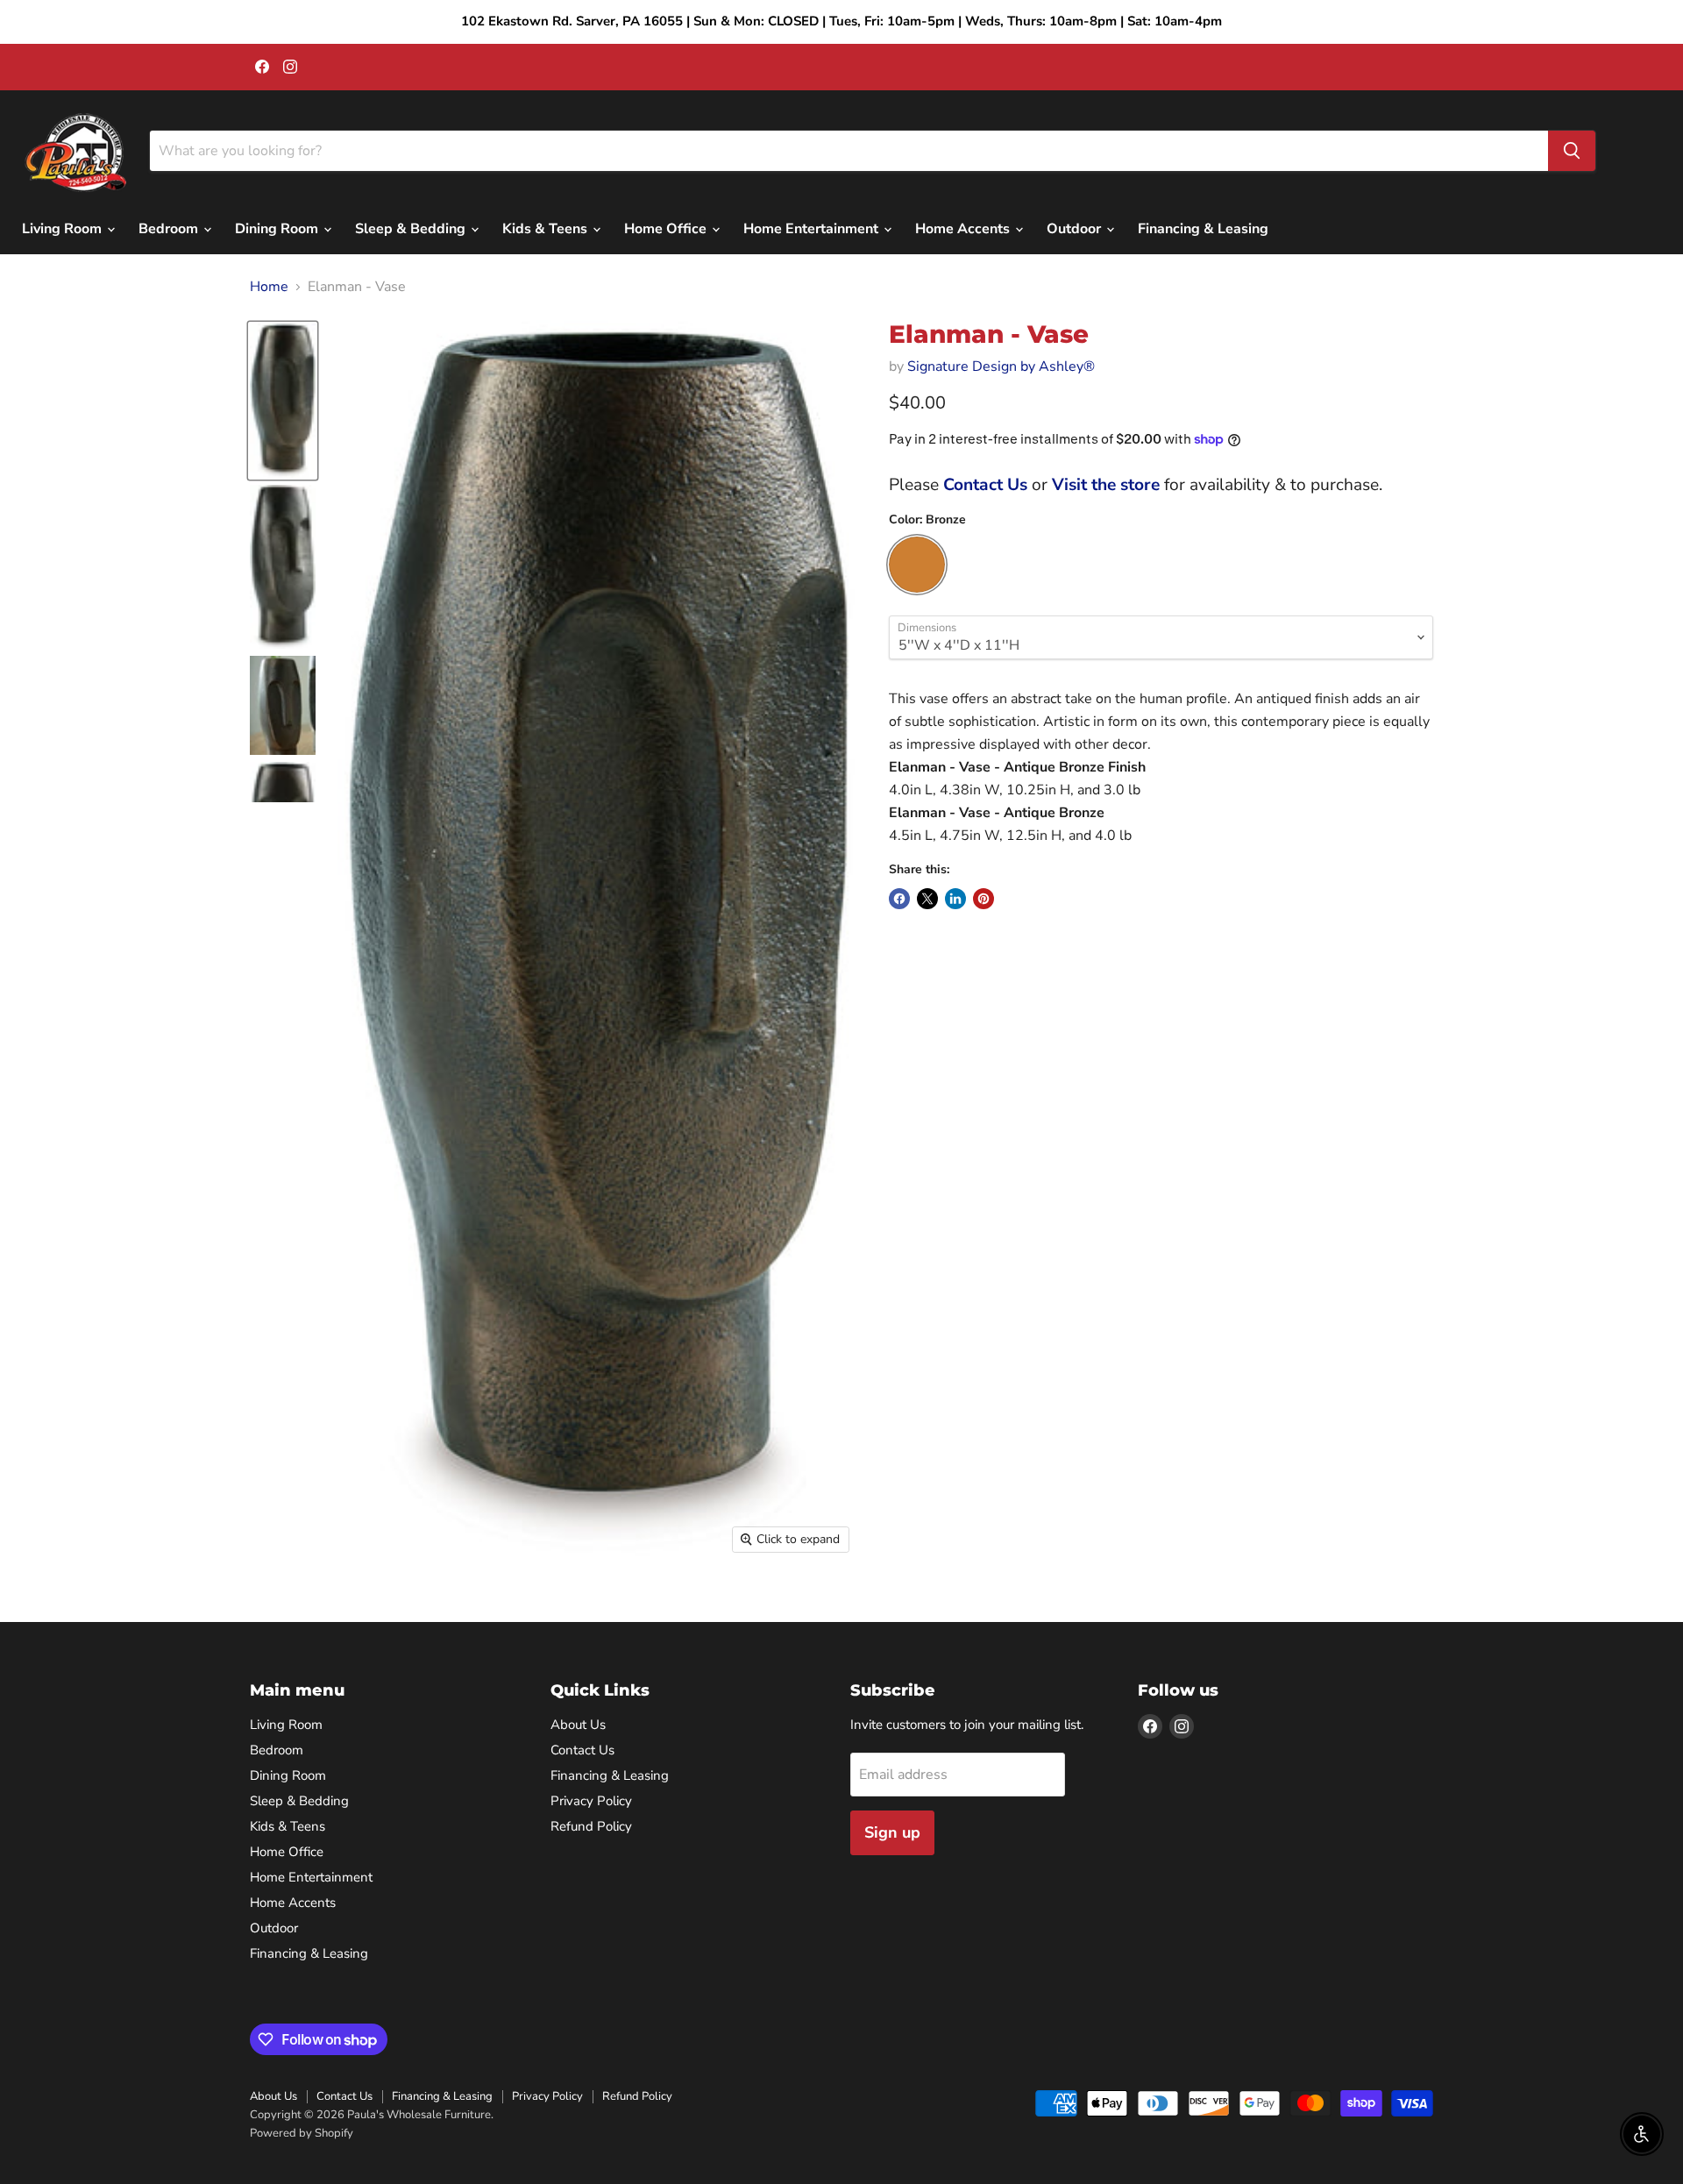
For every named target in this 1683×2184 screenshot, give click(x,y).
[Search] (1572, 151)
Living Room (64, 229)
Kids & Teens (547, 229)
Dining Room (278, 229)
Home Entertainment (813, 229)
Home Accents (964, 229)
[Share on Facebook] (899, 899)
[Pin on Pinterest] (984, 899)
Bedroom (170, 229)
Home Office (667, 229)
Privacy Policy (591, 1801)
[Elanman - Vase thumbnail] (283, 401)
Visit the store (1106, 485)
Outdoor (1076, 229)
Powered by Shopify (302, 2133)
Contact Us (985, 485)
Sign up (892, 1832)
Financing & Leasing (1203, 229)
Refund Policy (591, 1826)
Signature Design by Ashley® (1001, 366)
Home (269, 287)
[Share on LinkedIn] (955, 899)
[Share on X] (927, 899)
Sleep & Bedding (412, 229)
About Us (578, 1725)
